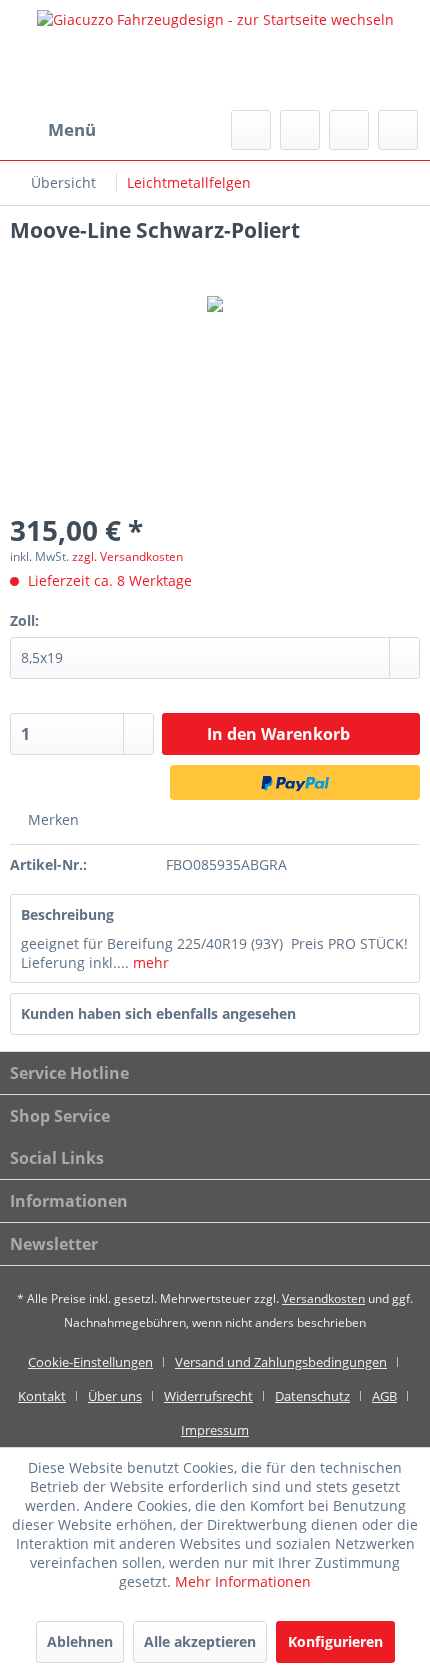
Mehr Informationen (243, 1581)
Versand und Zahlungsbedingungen (281, 1362)
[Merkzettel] (300, 130)
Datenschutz (312, 1396)
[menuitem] (53, 130)
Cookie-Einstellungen (90, 1362)
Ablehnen (80, 1641)
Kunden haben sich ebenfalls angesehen (158, 1013)
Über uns (115, 1396)
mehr (149, 962)
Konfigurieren (335, 1641)
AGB (384, 1396)
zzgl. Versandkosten (127, 556)
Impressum (215, 1430)
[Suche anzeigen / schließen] (251, 130)
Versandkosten (323, 1298)
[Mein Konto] (349, 130)
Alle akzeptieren (200, 1641)
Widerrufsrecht (208, 1396)
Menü (72, 129)
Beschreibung (67, 914)
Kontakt (42, 1396)
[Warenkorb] (398, 130)
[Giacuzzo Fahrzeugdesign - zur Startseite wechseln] (215, 55)
